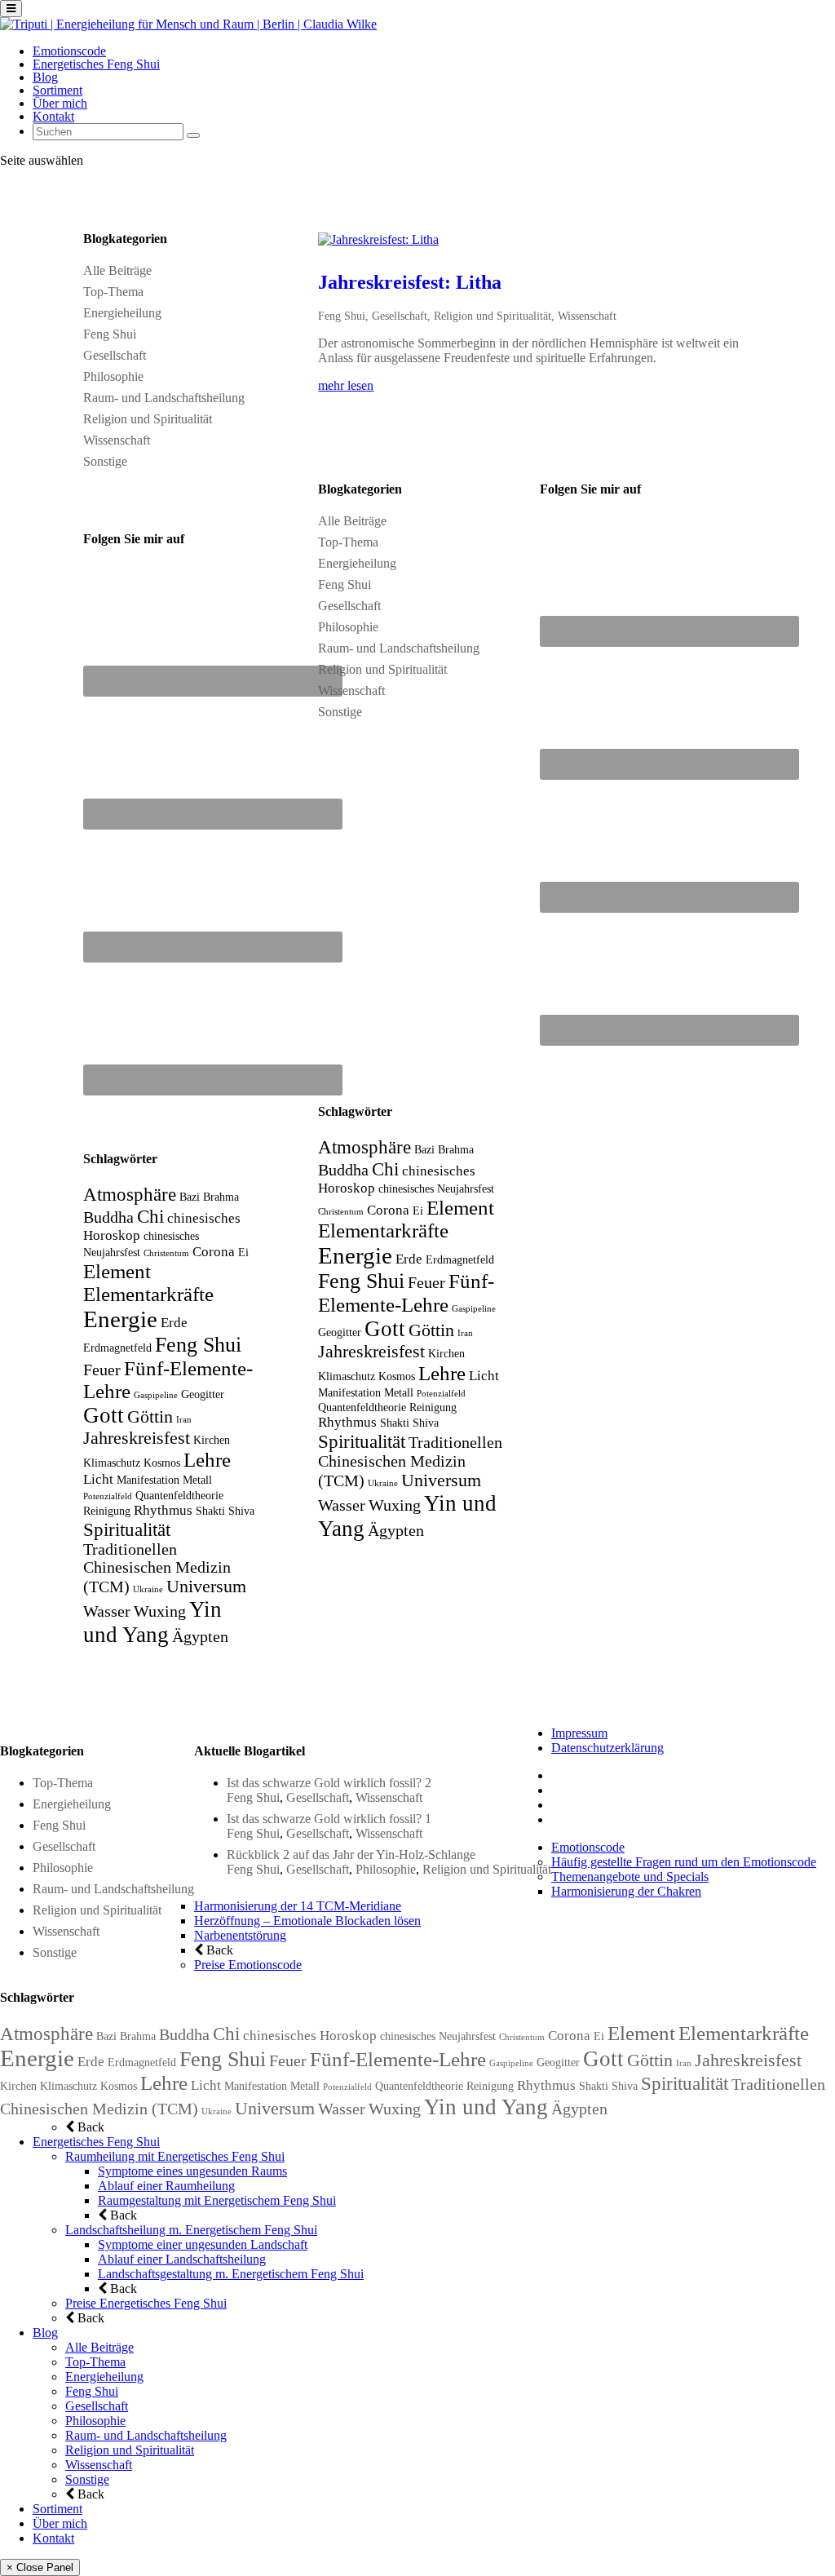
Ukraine (148, 1589)
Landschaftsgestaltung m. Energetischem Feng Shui (231, 2274)
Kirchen (212, 1440)
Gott (104, 1415)
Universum (206, 1587)
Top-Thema (113, 292)
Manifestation (148, 1480)
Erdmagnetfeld (117, 1348)
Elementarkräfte (148, 1294)
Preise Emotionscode (248, 1965)
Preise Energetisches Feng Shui (146, 2303)
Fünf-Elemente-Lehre (398, 2059)
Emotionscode (69, 51)
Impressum (579, 1733)
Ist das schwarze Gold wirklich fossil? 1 (329, 1819)
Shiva (241, 1511)
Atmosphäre (130, 1194)
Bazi (190, 1197)
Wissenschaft (117, 440)
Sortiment (57, 90)
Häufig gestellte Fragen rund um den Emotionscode (684, 1862)
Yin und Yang (152, 1622)
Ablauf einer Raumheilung (166, 2186)
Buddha (108, 1217)
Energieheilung (122, 313)
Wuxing (160, 1611)
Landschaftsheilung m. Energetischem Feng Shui (191, 2230)
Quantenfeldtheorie (179, 1495)
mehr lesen (346, 385)
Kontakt (53, 116)
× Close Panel (40, 2567)
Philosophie (113, 376)
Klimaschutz (112, 1463)
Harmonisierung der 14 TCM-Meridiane (298, 1906)
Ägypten (200, 1637)
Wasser (107, 1611)
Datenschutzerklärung (607, 1748)
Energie (120, 1319)
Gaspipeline (156, 1395)
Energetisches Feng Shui (96, 64)
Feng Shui (110, 334)
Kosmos (162, 1463)
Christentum (166, 1253)
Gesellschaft (115, 355)
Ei (243, 1252)
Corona (214, 1252)
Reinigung (107, 1511)
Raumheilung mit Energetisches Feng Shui (175, 2156)
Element (117, 1271)
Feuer (102, 1370)
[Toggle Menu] (11, 9)
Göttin (150, 1417)
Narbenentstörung (240, 1935)
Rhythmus (163, 1510)
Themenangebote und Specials (630, 1877)
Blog (45, 77)
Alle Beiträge (117, 270)
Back (218, 1950)
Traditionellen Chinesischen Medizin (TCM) (157, 1568)
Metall (197, 1480)
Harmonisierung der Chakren (626, 1891)
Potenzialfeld (108, 1496)
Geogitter (203, 1394)
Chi (150, 1216)
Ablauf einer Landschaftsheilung (182, 2259)
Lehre (207, 1460)
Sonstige (105, 461)
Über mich (60, 103)
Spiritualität (127, 1529)
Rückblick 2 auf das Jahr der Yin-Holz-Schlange (351, 1855)
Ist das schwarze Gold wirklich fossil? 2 (329, 1783)
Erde (174, 1323)
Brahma (221, 1197)
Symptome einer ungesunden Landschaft (203, 2244)
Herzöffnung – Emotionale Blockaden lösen (307, 1921)
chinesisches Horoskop (310, 2036)
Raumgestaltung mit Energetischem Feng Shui (217, 2200)
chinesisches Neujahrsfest (436, 1188)
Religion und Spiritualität (148, 419)
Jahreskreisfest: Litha (410, 282)
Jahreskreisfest (137, 1438)
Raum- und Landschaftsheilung (164, 398)
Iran (184, 1420)
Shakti (210, 1511)
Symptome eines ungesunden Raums (192, 2171)
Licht (98, 1479)
